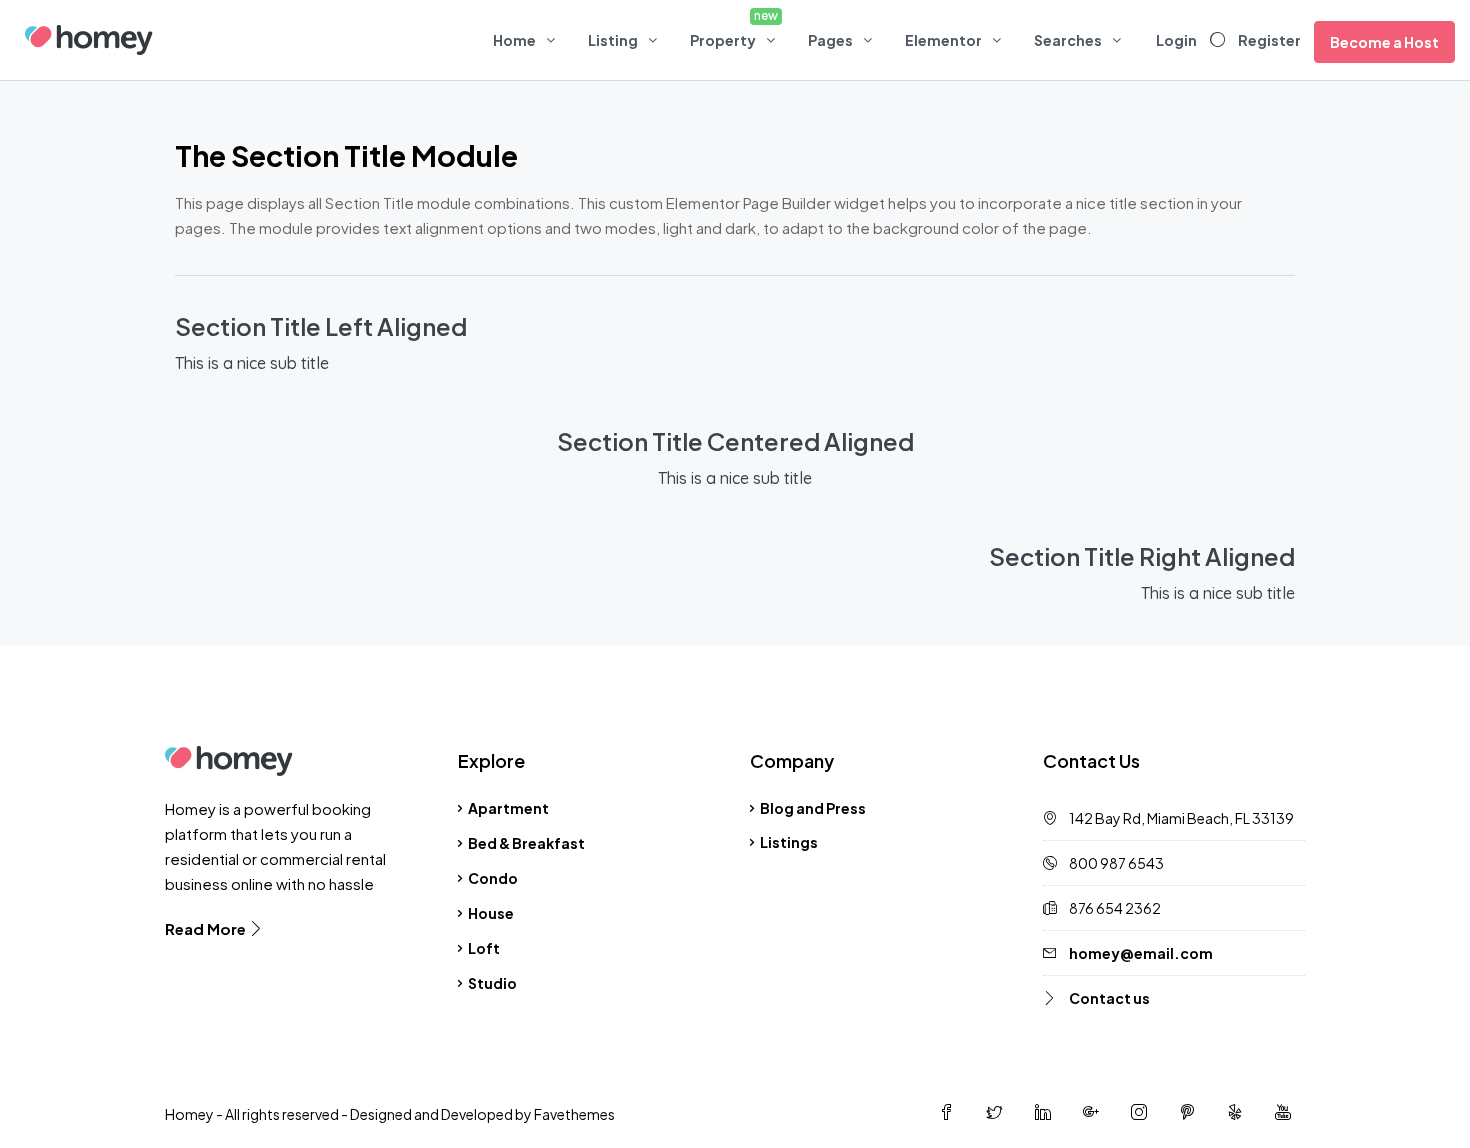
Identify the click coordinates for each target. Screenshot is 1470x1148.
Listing (613, 40)
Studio (492, 983)
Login (1176, 40)
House (491, 913)
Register (1269, 40)
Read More (207, 928)
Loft (484, 948)
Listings (789, 842)
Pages (830, 40)
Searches (1068, 40)
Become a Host (1384, 42)
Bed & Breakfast (526, 843)
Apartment (508, 808)
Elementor (943, 40)
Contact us (1109, 998)
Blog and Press (813, 808)
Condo (493, 878)
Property (723, 40)
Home (514, 40)
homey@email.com (1141, 953)
